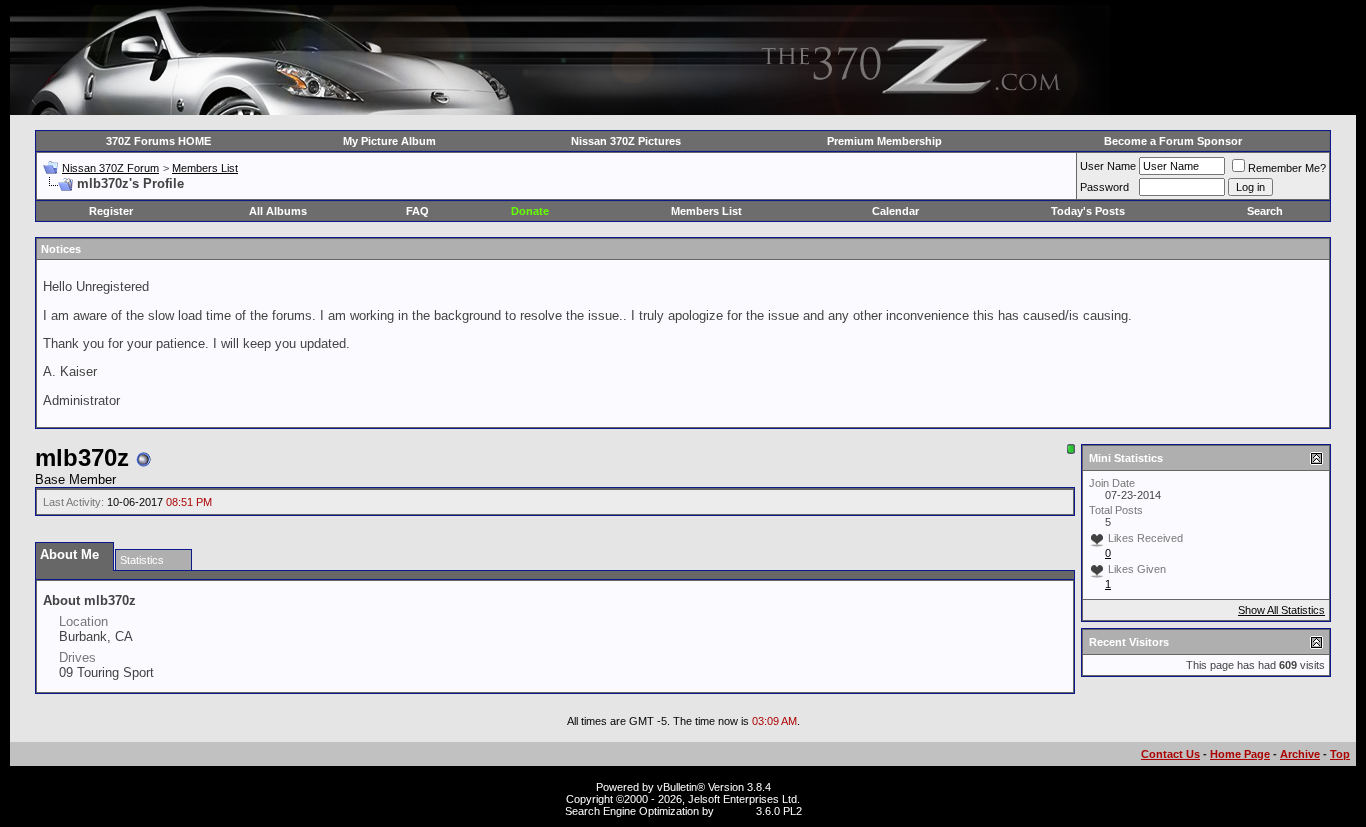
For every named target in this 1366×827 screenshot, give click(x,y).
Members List (205, 168)
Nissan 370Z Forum (110, 168)
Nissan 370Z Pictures (626, 141)
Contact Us (1170, 754)
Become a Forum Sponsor (1173, 141)
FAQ (417, 211)
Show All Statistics (1281, 610)
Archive (1300, 754)
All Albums (278, 211)
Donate (530, 211)
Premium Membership (884, 141)
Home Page (1240, 754)
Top (1340, 754)
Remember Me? (1287, 168)
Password (1104, 187)
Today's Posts (1088, 211)
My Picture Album (389, 141)
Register (111, 211)
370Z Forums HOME (158, 141)
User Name (1108, 166)
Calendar (895, 211)
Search (1265, 211)
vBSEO (735, 811)
